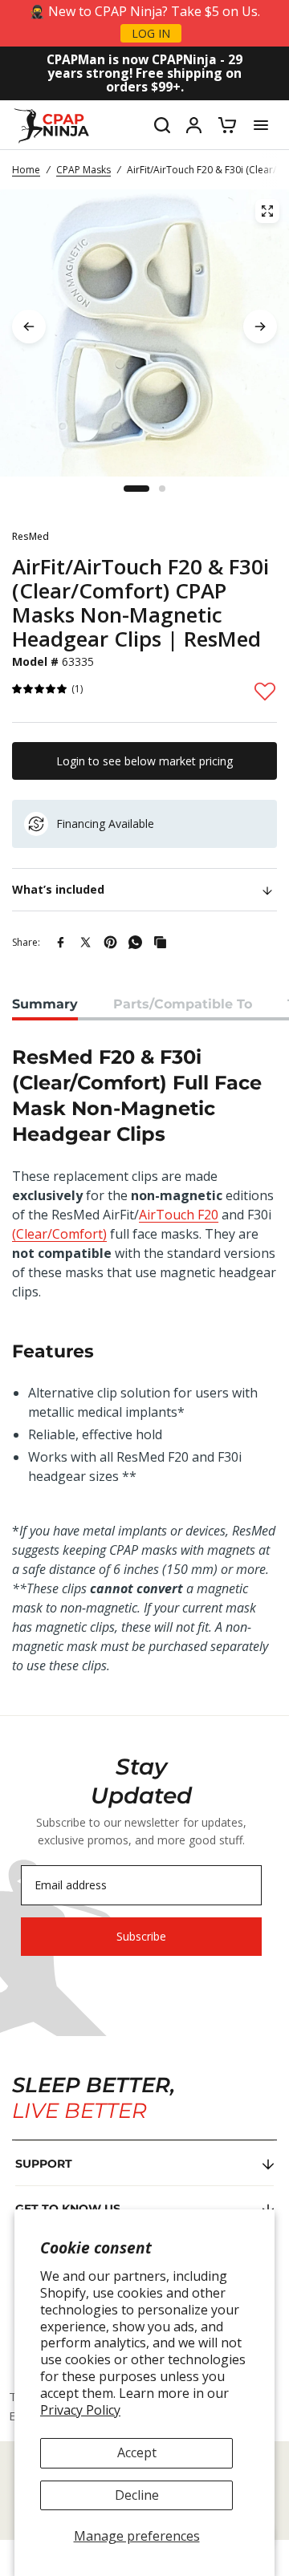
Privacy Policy (80, 2410)
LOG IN (151, 33)
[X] (85, 942)
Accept (137, 2452)
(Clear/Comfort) (59, 1234)
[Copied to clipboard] (160, 942)
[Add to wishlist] (265, 691)
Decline (137, 2495)
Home (26, 170)
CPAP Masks (83, 170)
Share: (26, 942)
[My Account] (194, 125)
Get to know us (68, 2209)
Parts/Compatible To (183, 1004)
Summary (45, 1004)
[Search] (162, 125)
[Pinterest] (110, 942)
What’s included (58, 889)
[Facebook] (61, 942)
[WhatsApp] (135, 942)
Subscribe (141, 1936)
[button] (40, 690)
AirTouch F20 (179, 1215)
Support (44, 2164)
